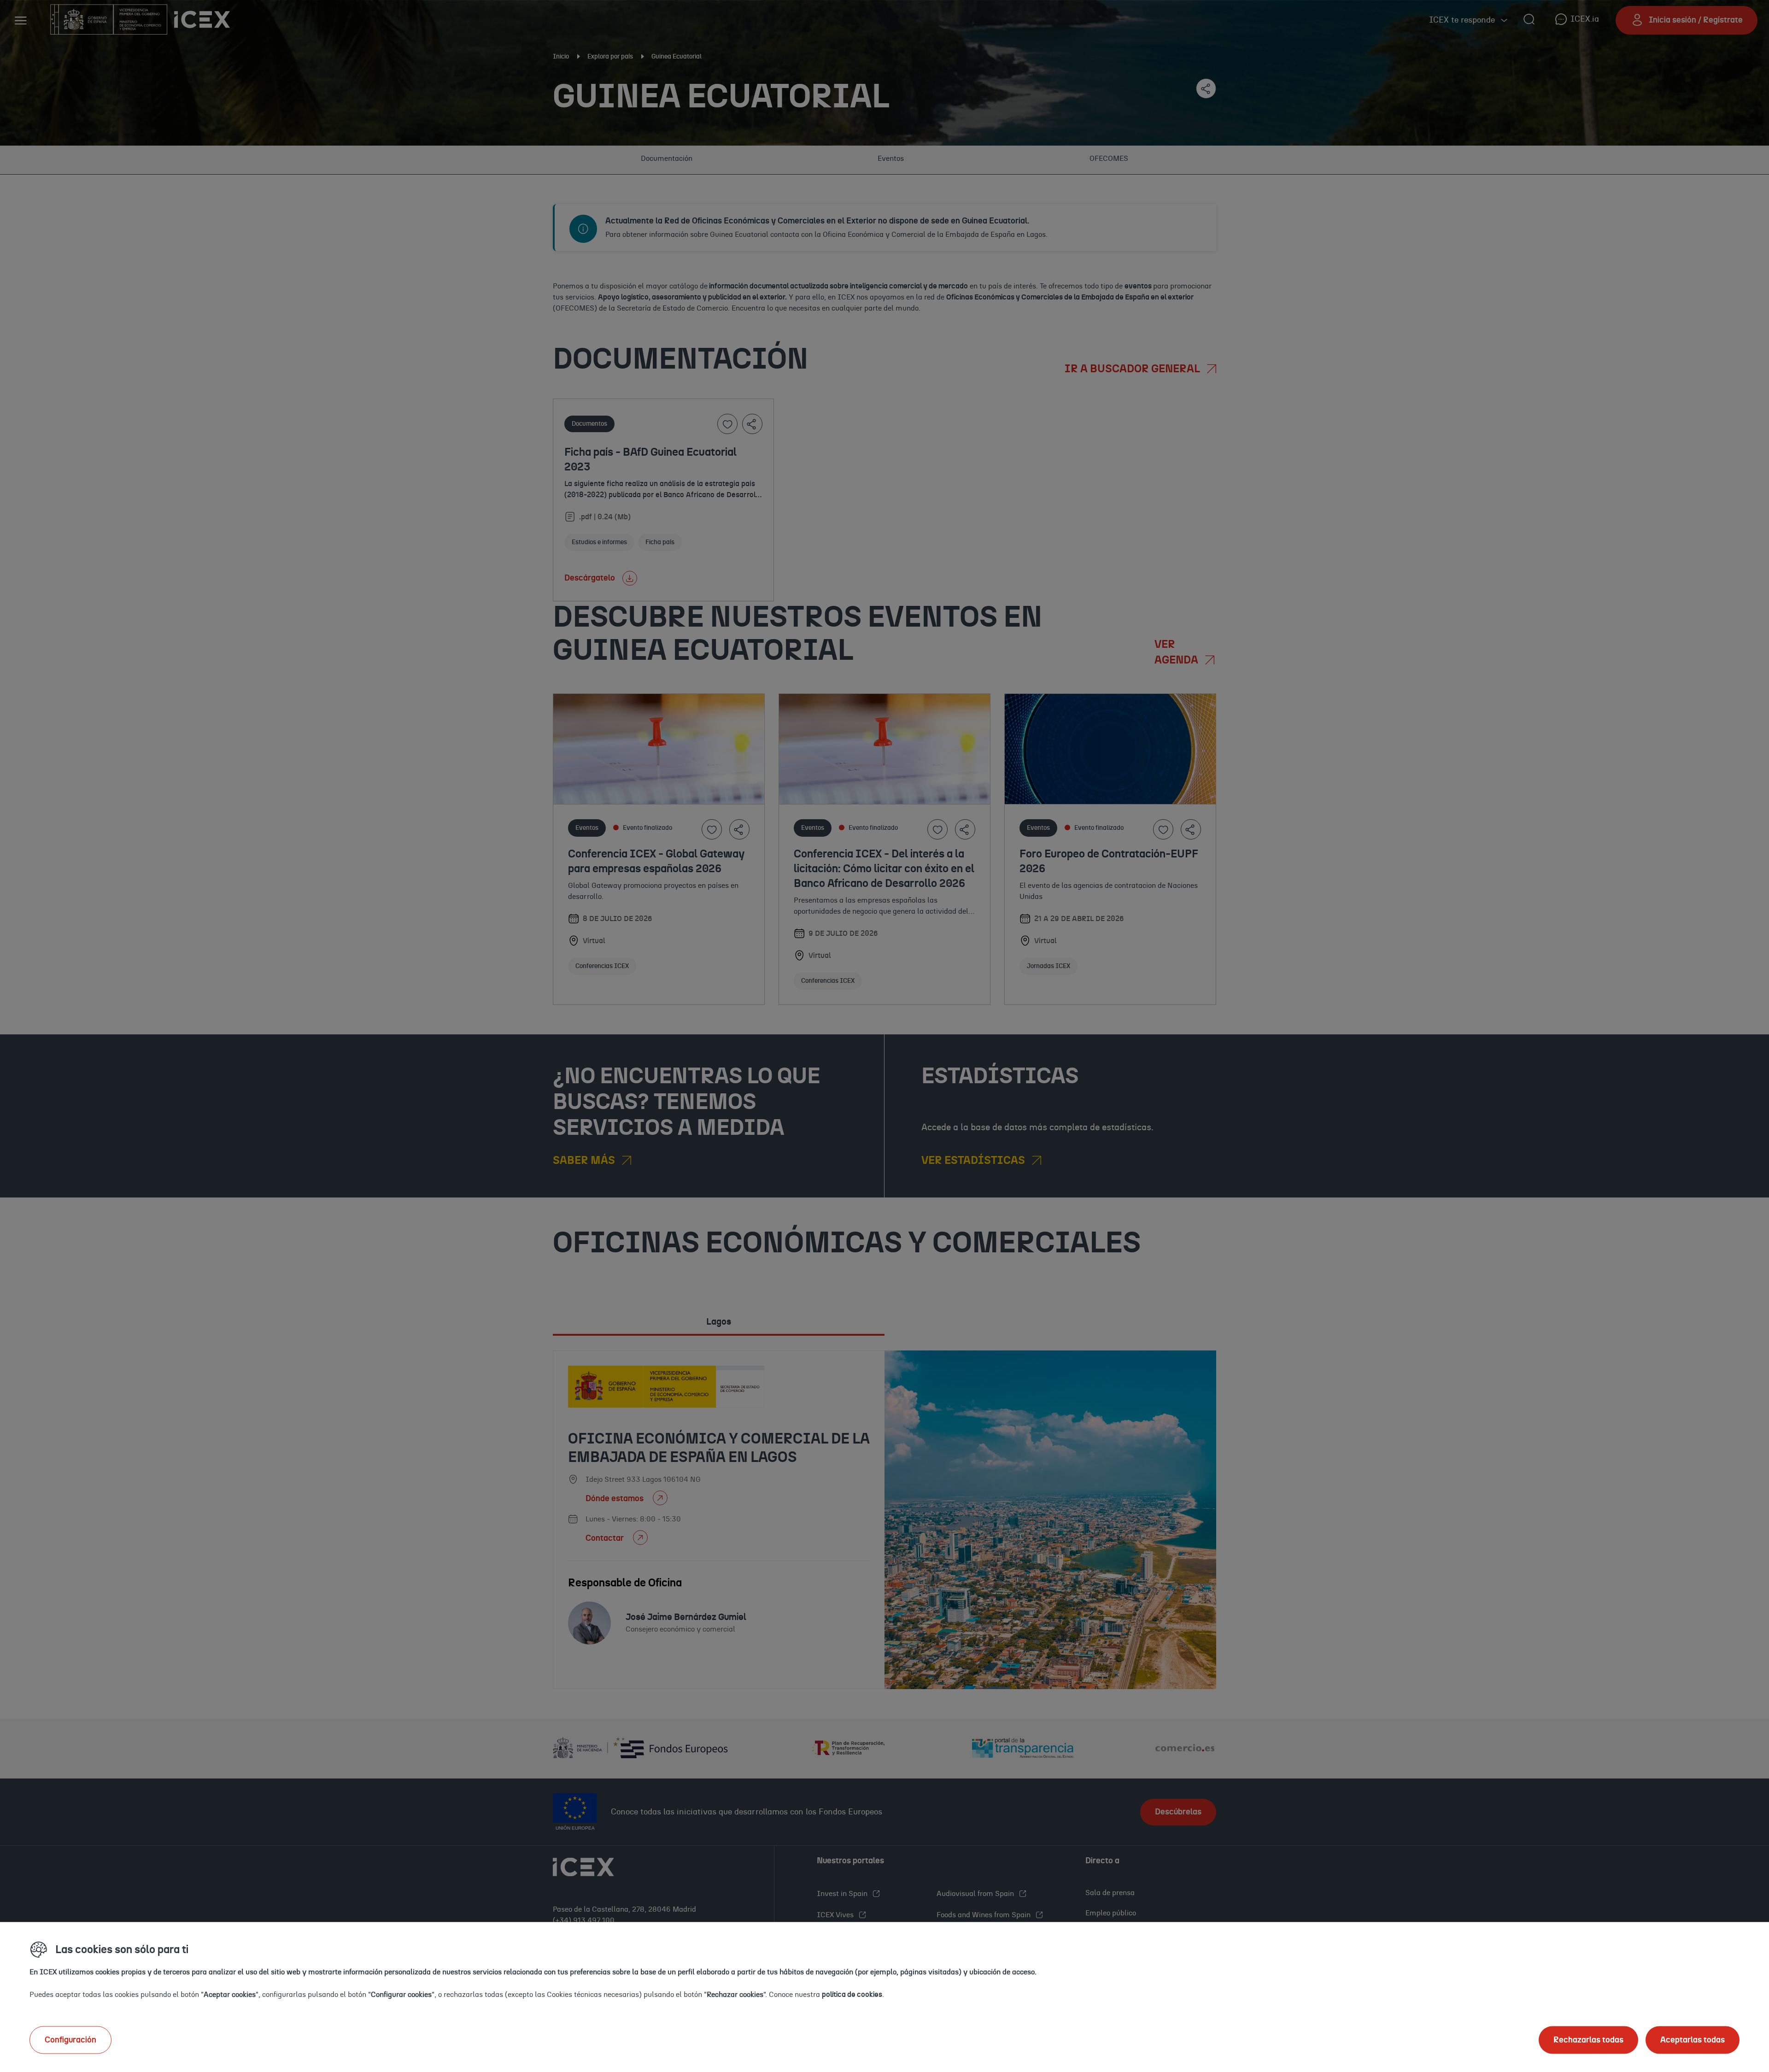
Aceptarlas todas (1693, 2040)
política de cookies (852, 1994)
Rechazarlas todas (1588, 2040)
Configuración (70, 2040)
